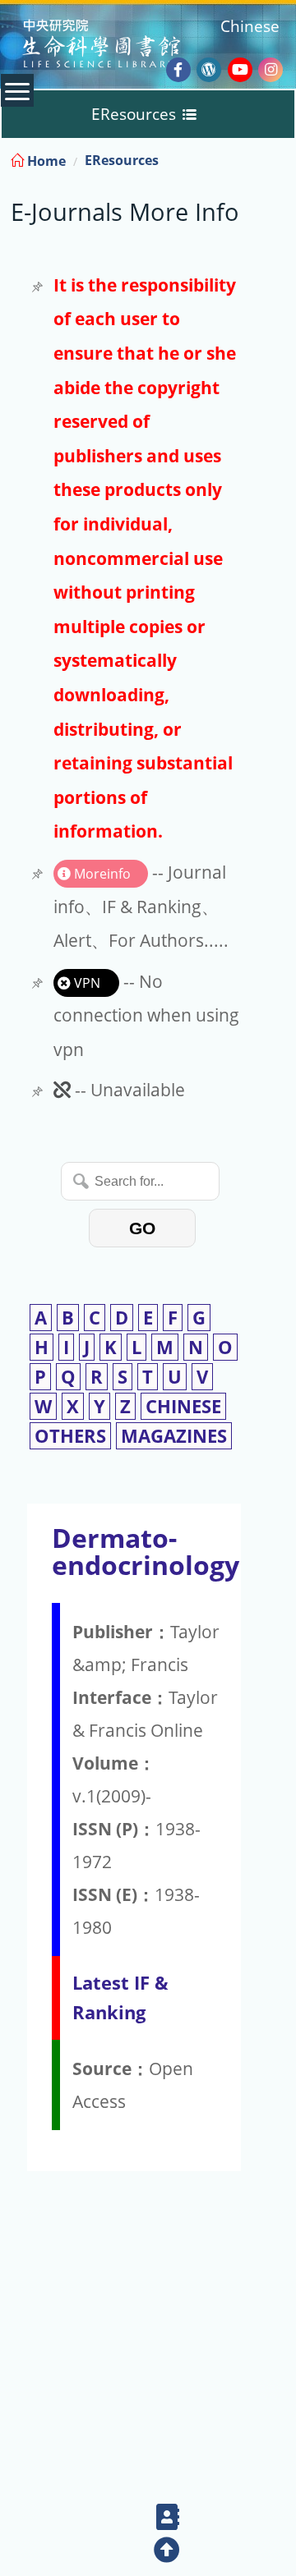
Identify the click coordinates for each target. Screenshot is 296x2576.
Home (45, 161)
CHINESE (183, 1406)
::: (282, 158)
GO (142, 1228)
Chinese (250, 26)
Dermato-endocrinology (146, 1551)
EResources (122, 160)
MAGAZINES (174, 1436)
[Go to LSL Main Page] (122, 46)
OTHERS (70, 1436)
